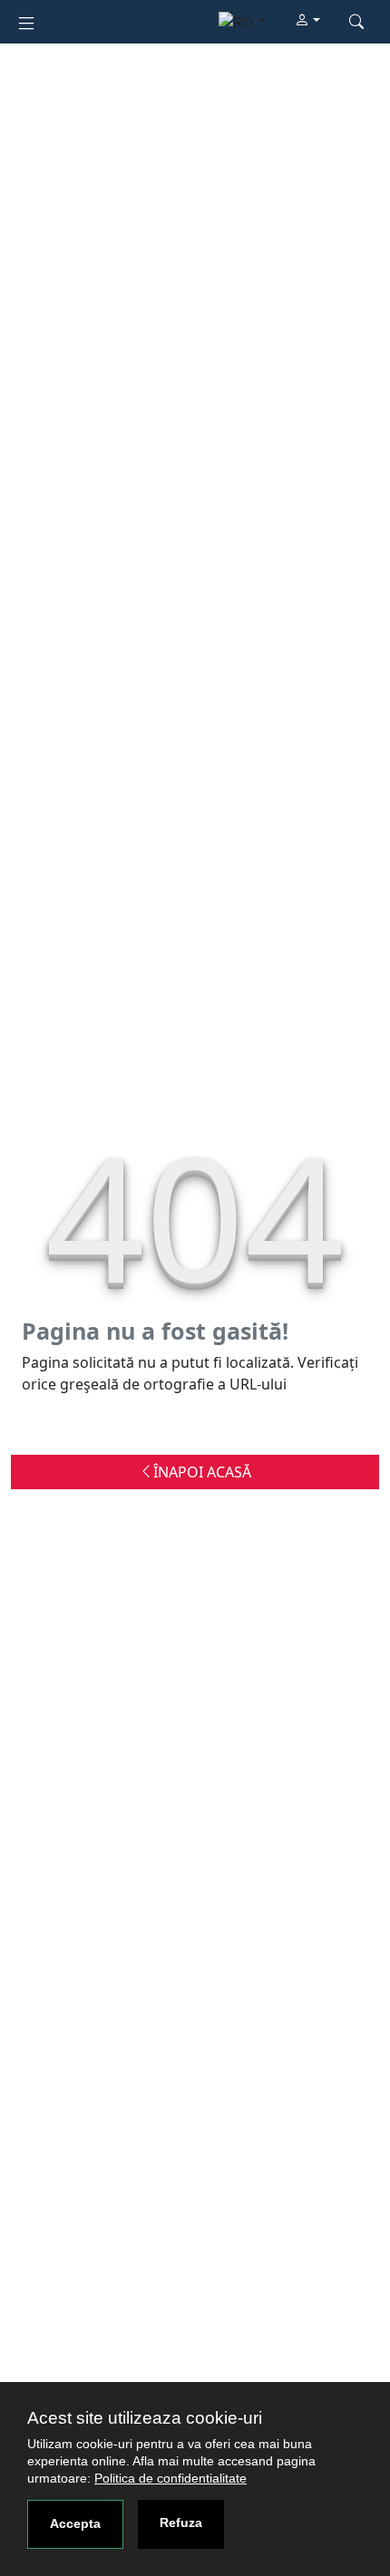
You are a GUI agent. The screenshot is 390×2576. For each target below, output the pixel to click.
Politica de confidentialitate (171, 2478)
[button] (307, 21)
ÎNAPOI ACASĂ (202, 1472)
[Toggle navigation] (26, 21)
